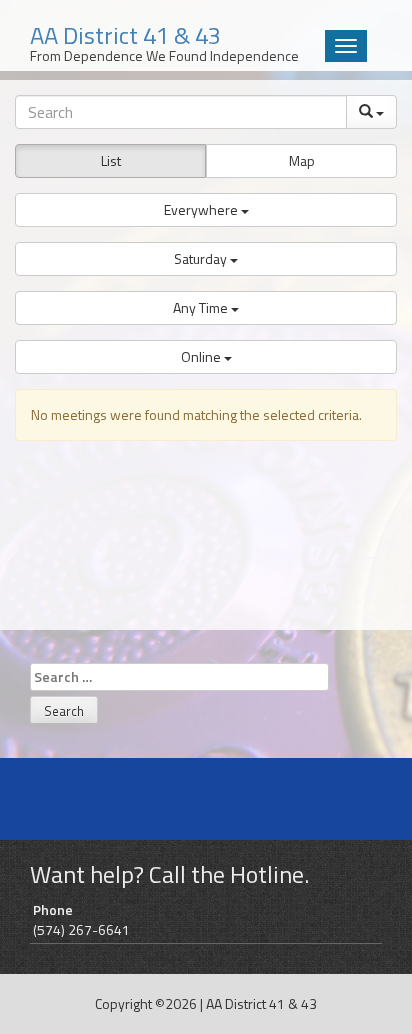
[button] (206, 210)
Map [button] (302, 160)
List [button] (111, 160)
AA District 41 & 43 (261, 1003)
